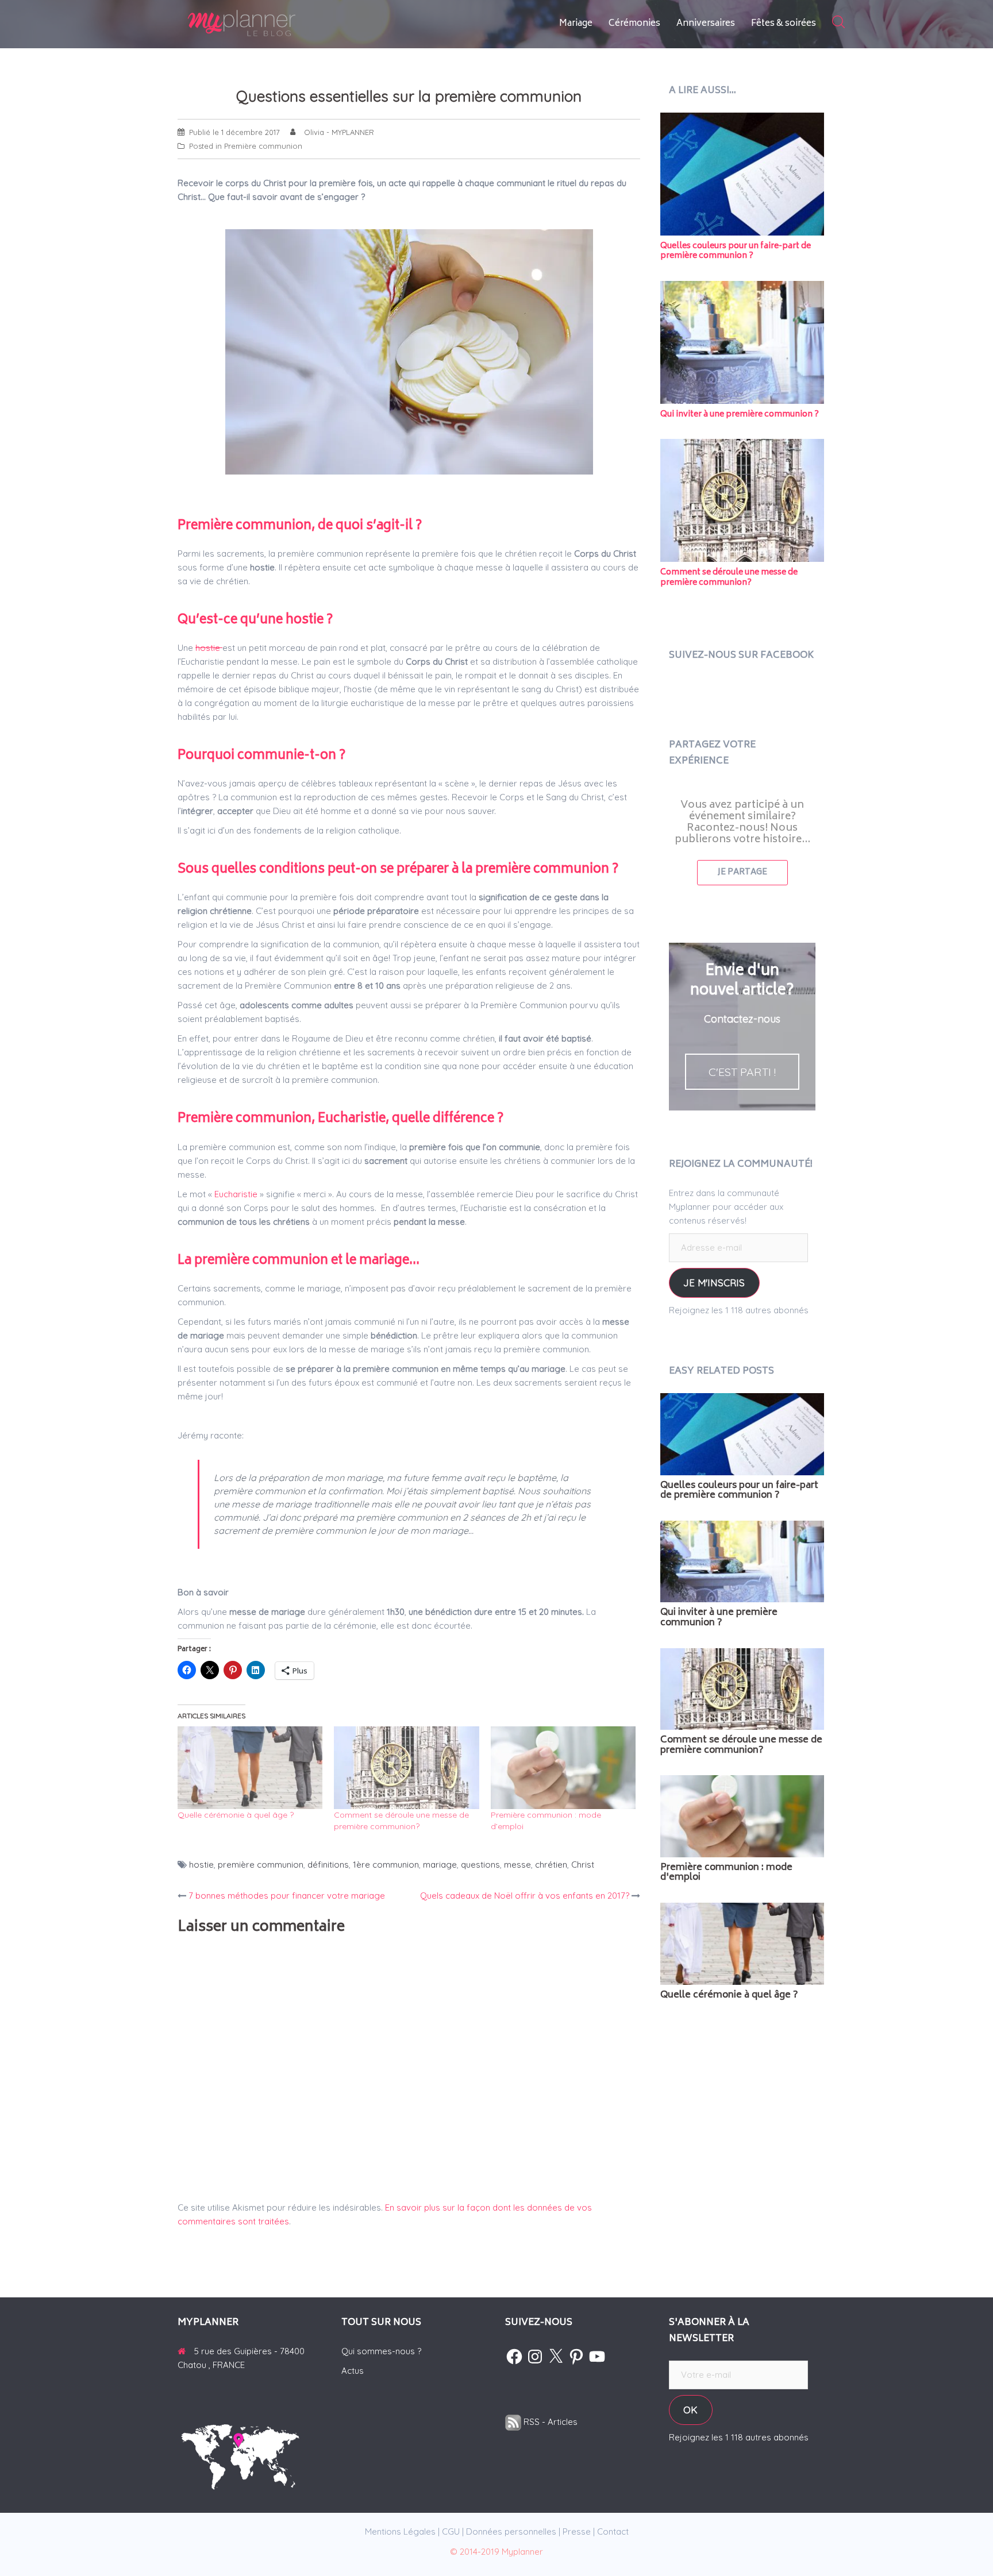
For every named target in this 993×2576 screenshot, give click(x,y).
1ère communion (386, 1864)
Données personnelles (511, 2531)
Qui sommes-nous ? (381, 2351)
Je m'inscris (714, 1283)
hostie (209, 648)
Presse (577, 2531)
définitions (328, 1864)
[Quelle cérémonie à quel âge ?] (250, 1768)
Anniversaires (706, 24)
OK (690, 2410)
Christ (583, 1864)
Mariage (576, 24)
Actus (353, 2371)
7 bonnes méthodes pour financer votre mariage (287, 1896)
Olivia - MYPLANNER (339, 132)
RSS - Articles (549, 2422)
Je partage (742, 872)
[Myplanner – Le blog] (272, 23)
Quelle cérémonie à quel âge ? (236, 1815)
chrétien (551, 1864)
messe (517, 1864)
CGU (451, 2531)
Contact (613, 2531)
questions (480, 1864)
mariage (440, 1864)
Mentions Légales (400, 2531)
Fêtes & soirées (784, 24)
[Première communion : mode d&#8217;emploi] (563, 1768)
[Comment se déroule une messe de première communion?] (406, 1768)
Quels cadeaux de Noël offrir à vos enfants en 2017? (525, 1896)
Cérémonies (634, 24)
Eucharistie (236, 1194)
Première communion (263, 146)
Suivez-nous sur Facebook (741, 655)
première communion (261, 1864)
